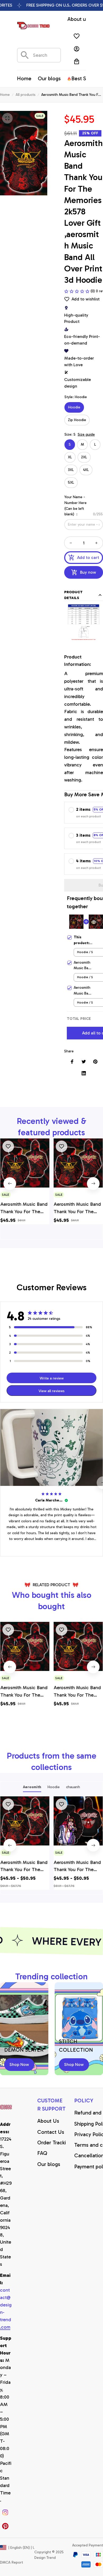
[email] (6, 2309)
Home (5, 95)
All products (25, 95)
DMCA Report (11, 2562)
